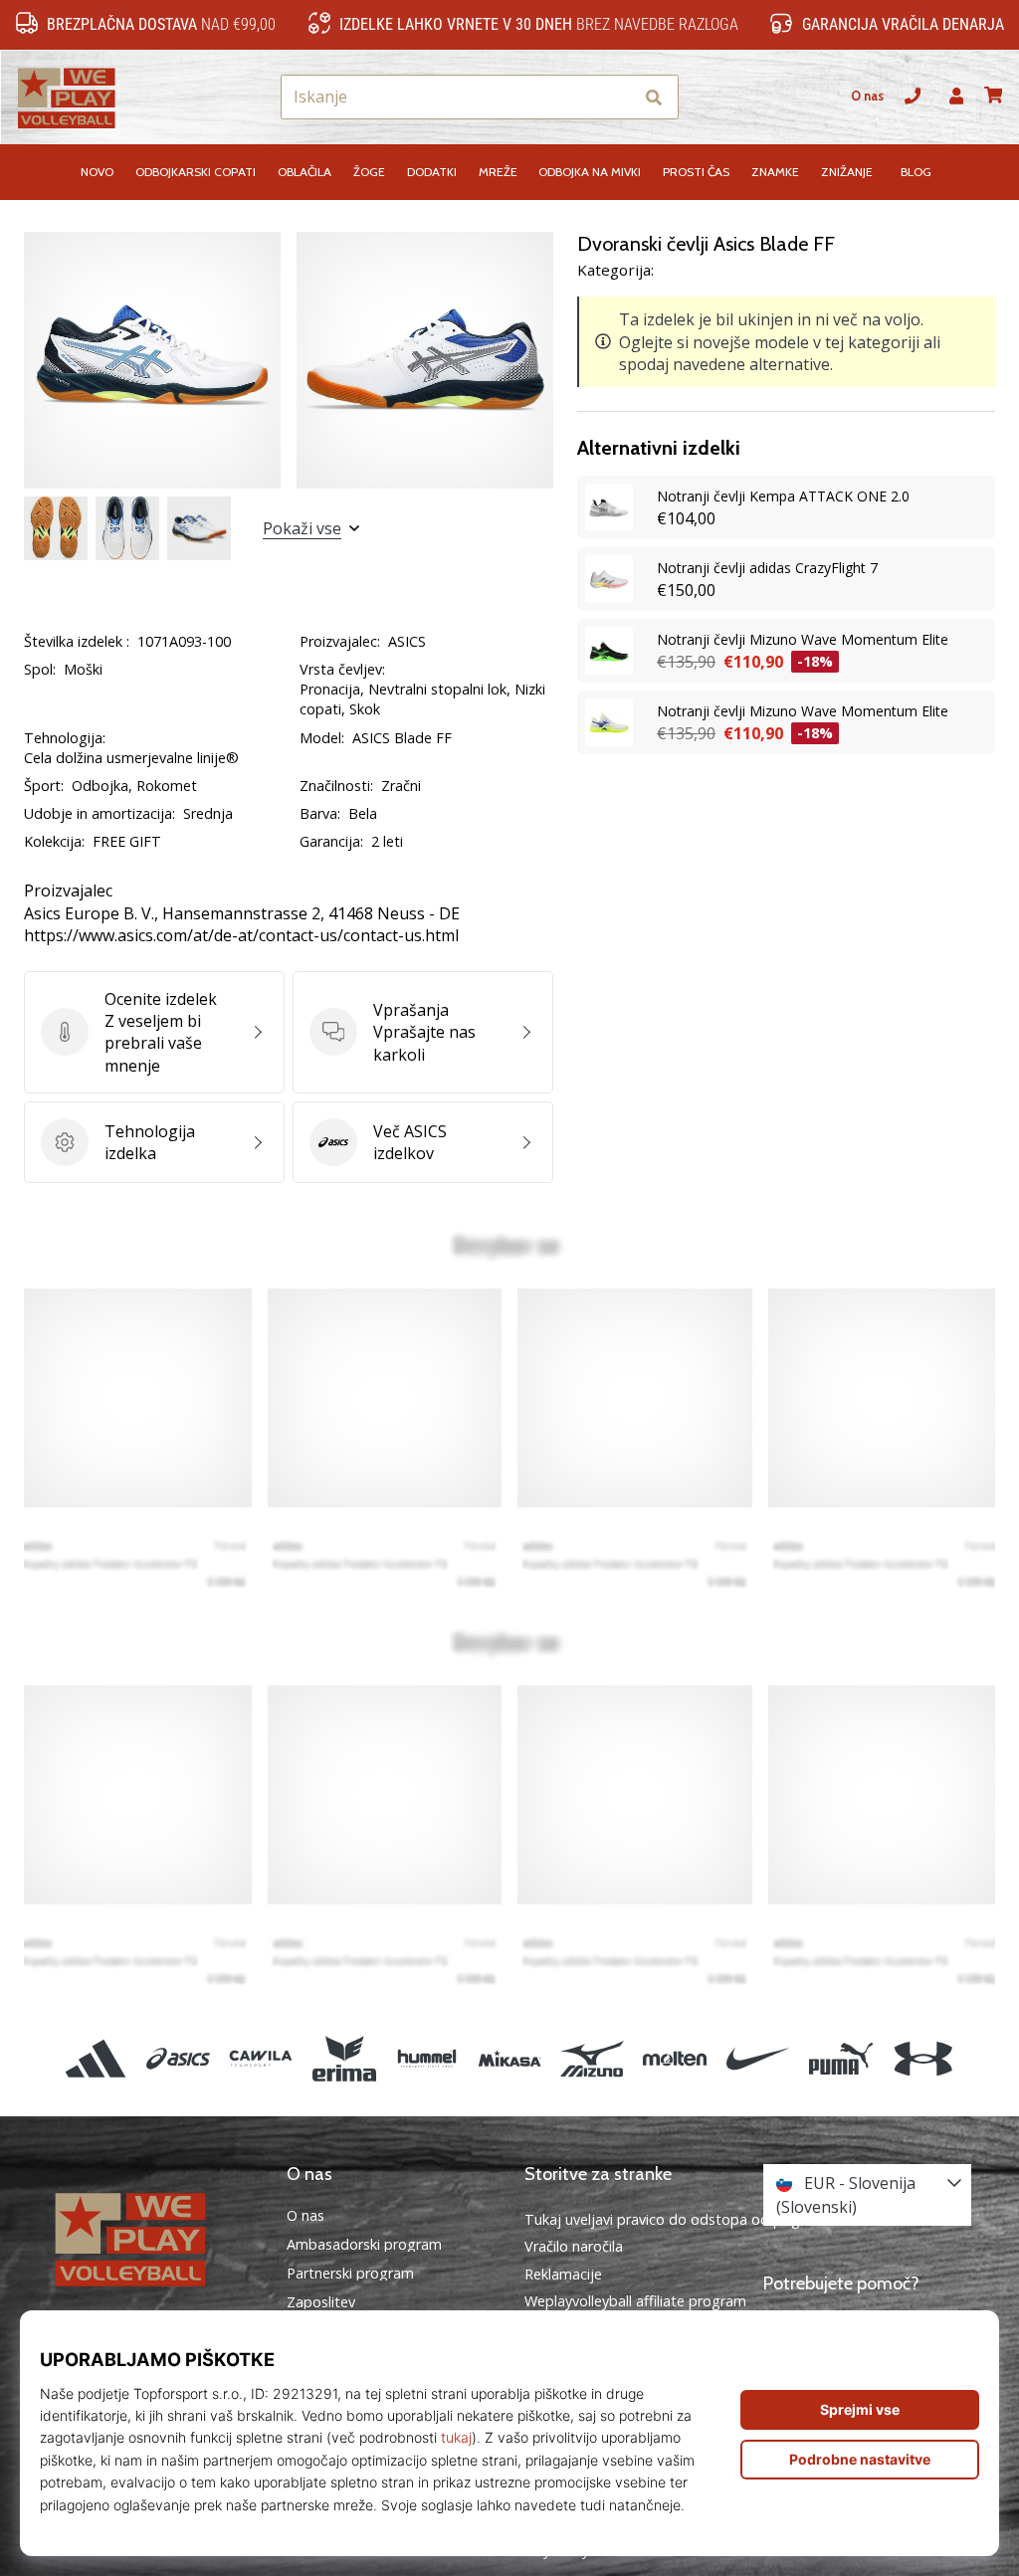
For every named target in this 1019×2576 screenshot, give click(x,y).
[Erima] (344, 2058)
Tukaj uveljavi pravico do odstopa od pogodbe (680, 2219)
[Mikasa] (509, 2058)
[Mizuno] (593, 2058)
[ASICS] (179, 2058)
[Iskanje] (654, 97)
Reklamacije (563, 2274)
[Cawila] (261, 2058)
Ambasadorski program (364, 2245)
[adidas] (95, 2058)
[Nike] (758, 2058)
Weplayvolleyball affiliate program (635, 2301)
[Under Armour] (923, 2058)
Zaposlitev (321, 2302)
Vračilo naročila (574, 2246)
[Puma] (840, 2058)
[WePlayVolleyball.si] (152, 2238)
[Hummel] (426, 2058)
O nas (867, 96)
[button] (616, 97)
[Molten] (675, 2058)
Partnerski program (350, 2274)
